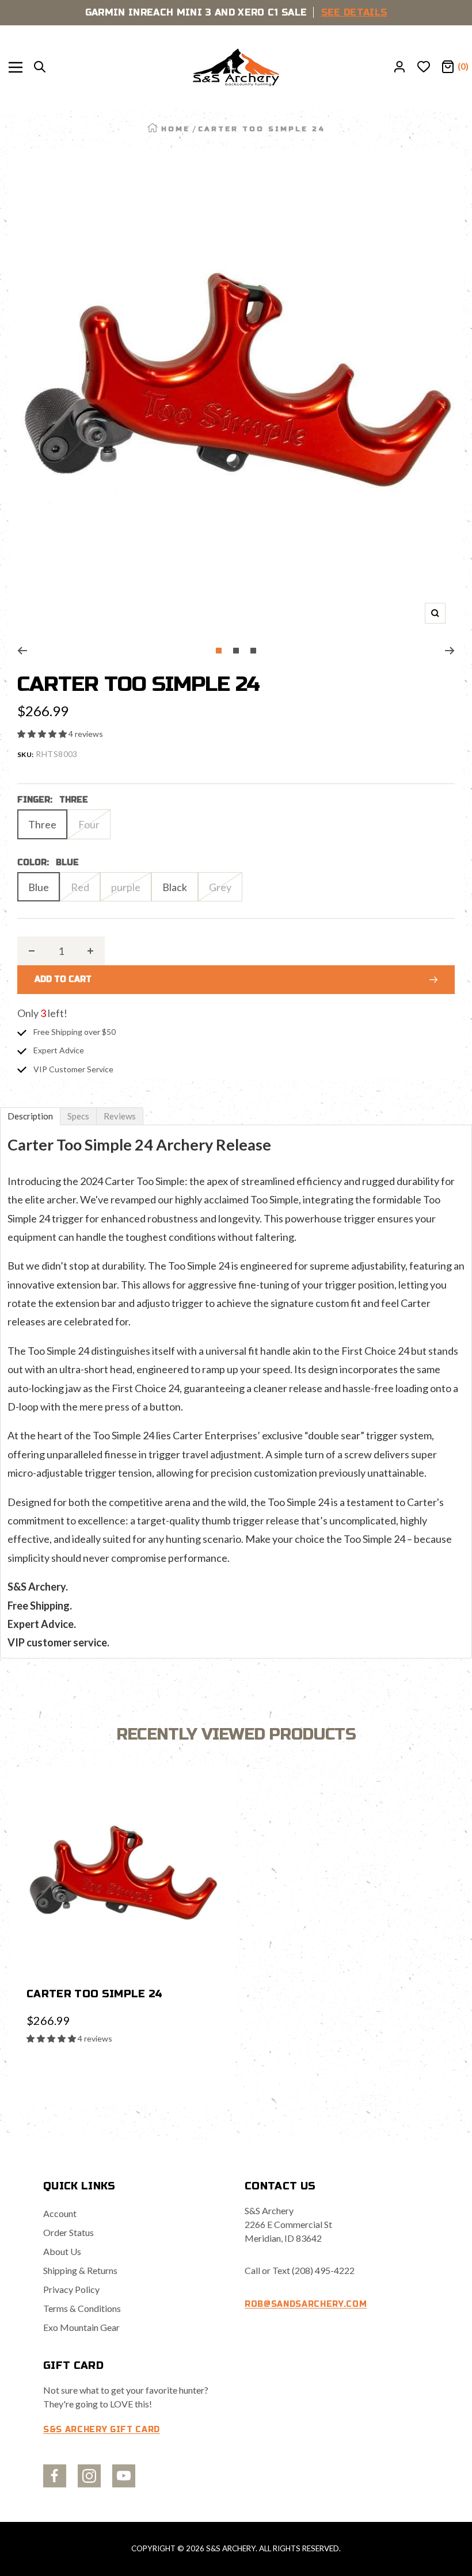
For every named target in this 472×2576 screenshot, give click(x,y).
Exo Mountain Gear (81, 2327)
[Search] (40, 67)
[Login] (399, 67)
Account (60, 2213)
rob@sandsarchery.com (306, 2304)
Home (176, 129)
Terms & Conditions (82, 2308)
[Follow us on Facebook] (55, 2476)
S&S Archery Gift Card (102, 2430)
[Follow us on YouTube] (124, 2476)
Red (80, 887)
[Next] (450, 651)
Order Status (68, 2232)
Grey (220, 887)
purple (126, 887)
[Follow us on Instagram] (89, 2476)
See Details (354, 12)
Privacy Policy (71, 2289)
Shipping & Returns (80, 2270)
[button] (43, 734)
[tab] (30, 1116)
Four (89, 824)
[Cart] (448, 67)
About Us (62, 2251)
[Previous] (22, 651)
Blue (39, 887)
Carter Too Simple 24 (95, 1994)
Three (42, 824)
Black (175, 887)
